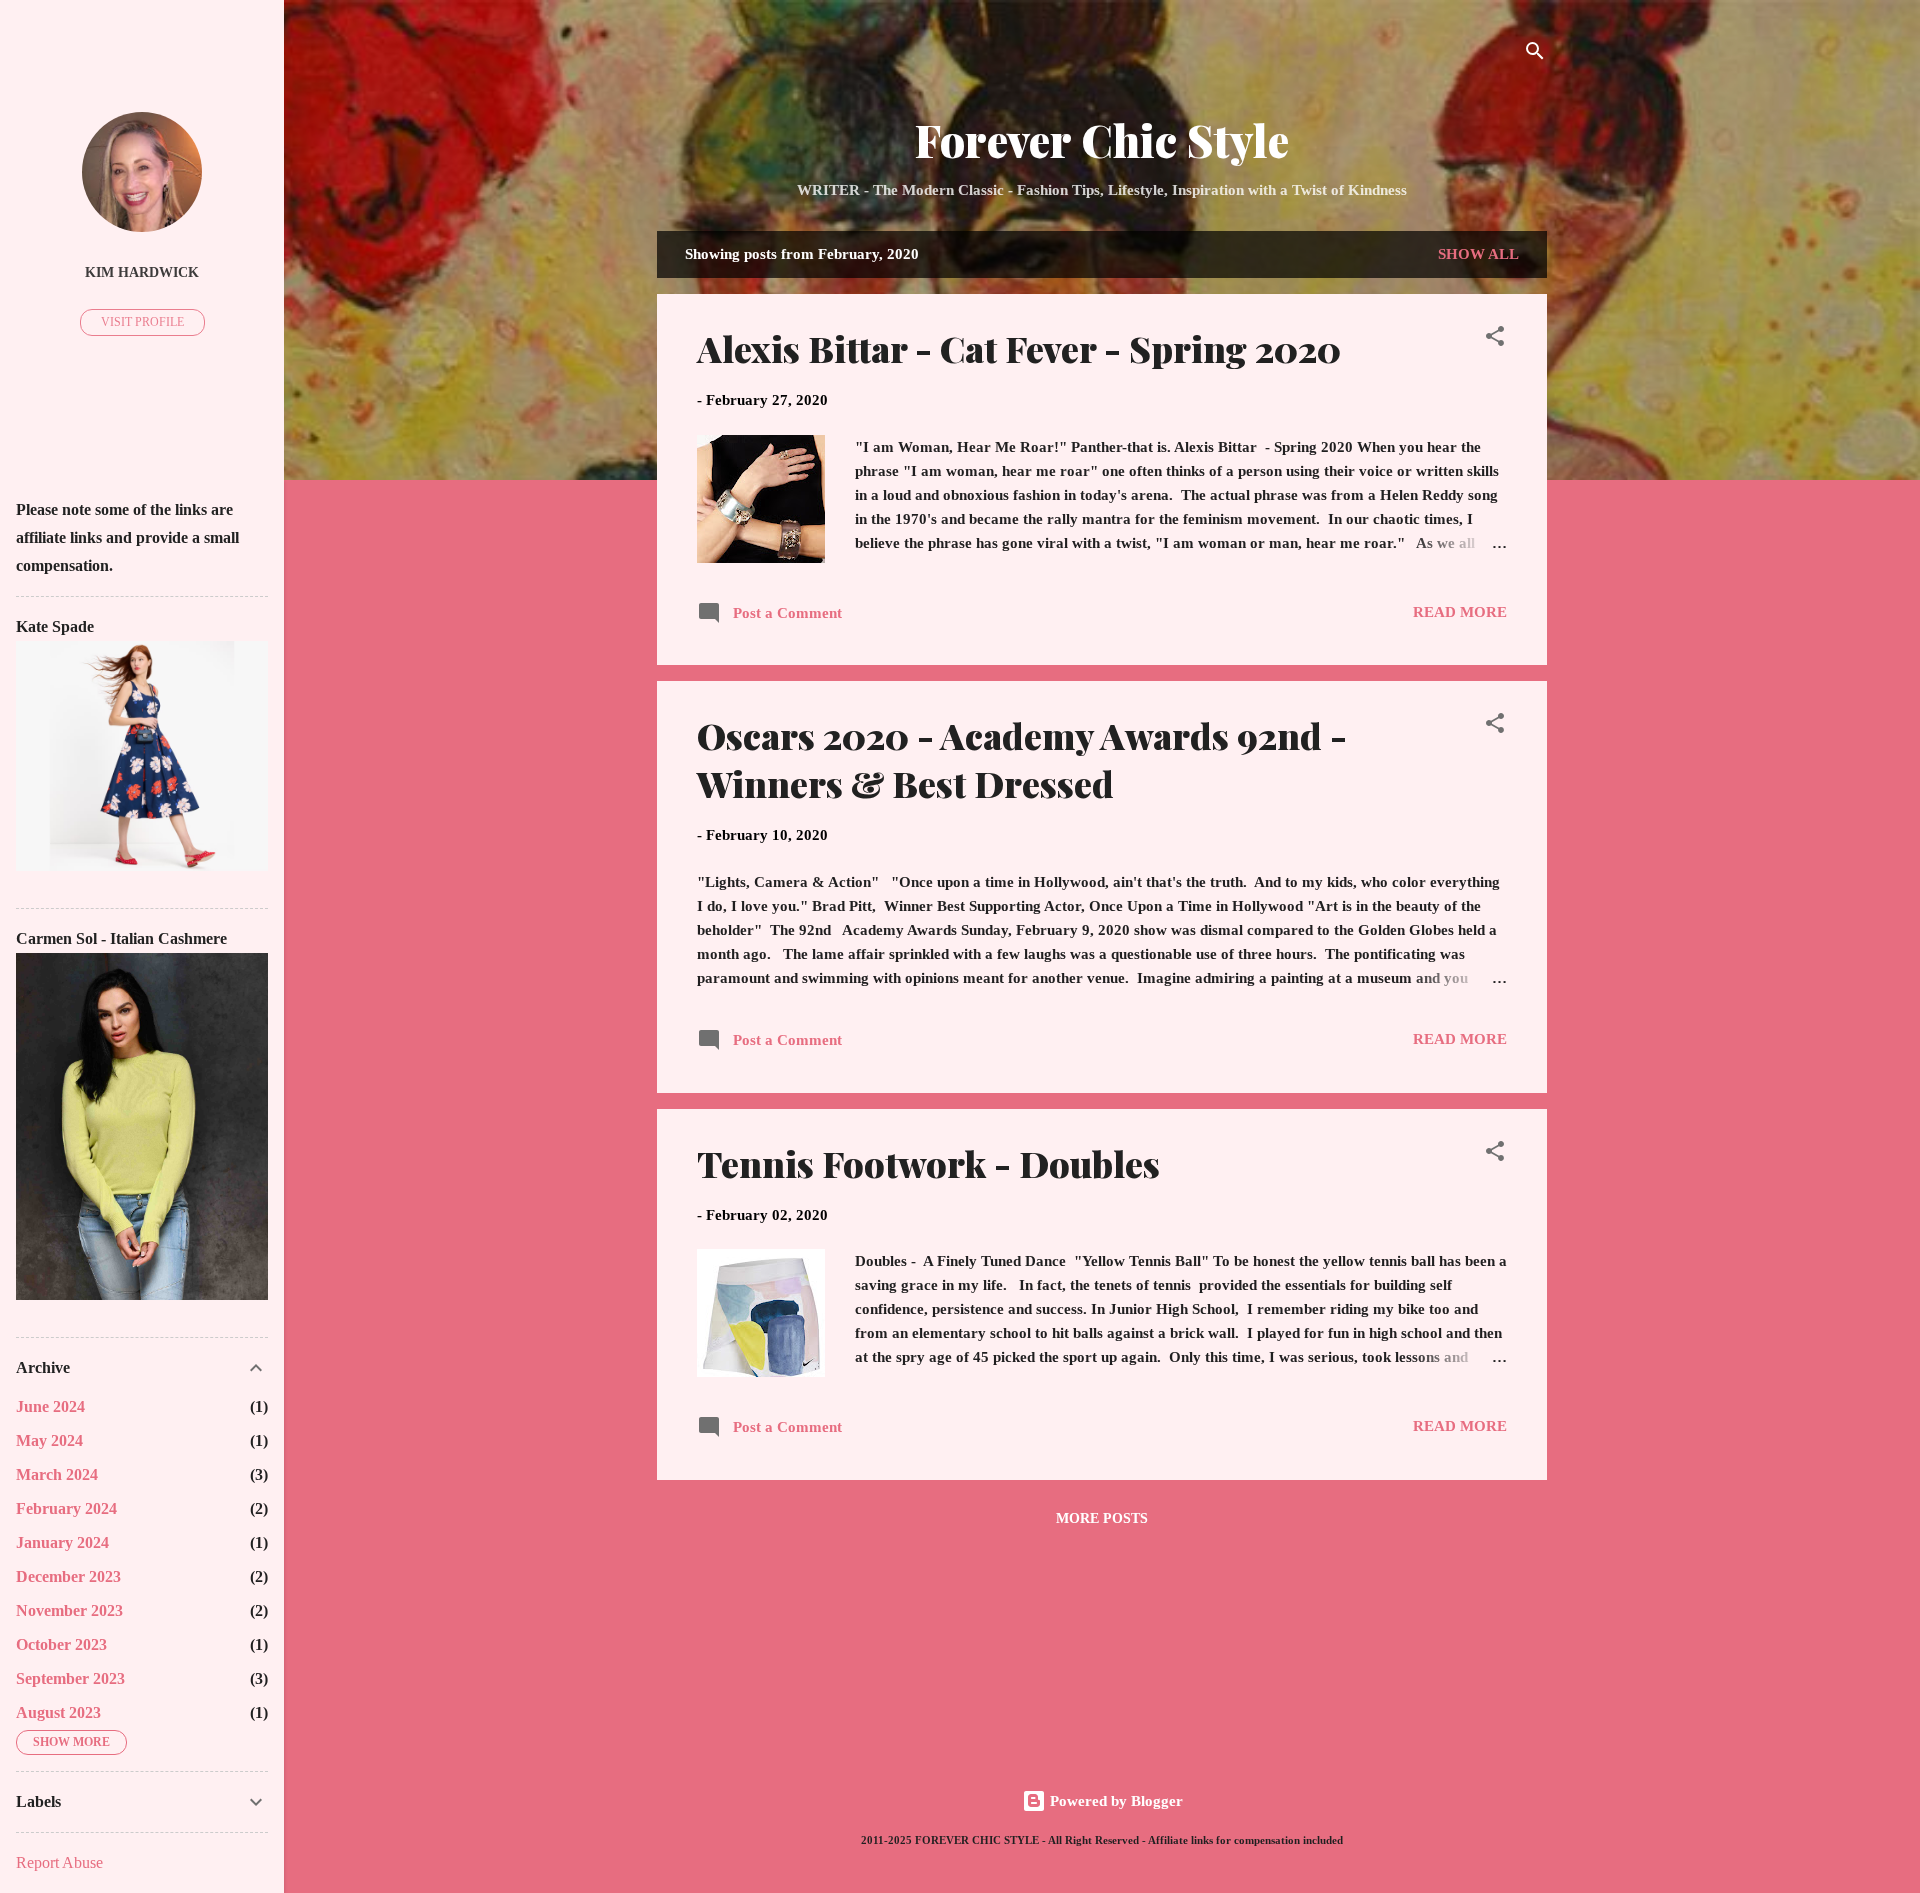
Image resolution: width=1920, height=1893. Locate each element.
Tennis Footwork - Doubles (928, 1163)
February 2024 (66, 1508)
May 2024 (49, 1440)
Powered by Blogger (1114, 1801)
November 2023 (69, 1610)
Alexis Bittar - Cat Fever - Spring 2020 (1019, 348)
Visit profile (142, 322)
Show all (1478, 254)
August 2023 (58, 1712)
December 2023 (68, 1576)
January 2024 (62, 1542)
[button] (1495, 339)
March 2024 (57, 1474)
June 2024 (50, 1406)
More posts (1102, 1518)
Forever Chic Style (1102, 139)
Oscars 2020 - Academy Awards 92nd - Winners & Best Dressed (1022, 759)
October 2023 (61, 1644)
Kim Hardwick (142, 272)
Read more (1460, 612)
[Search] (1535, 54)
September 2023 (70, 1678)
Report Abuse (59, 1862)
